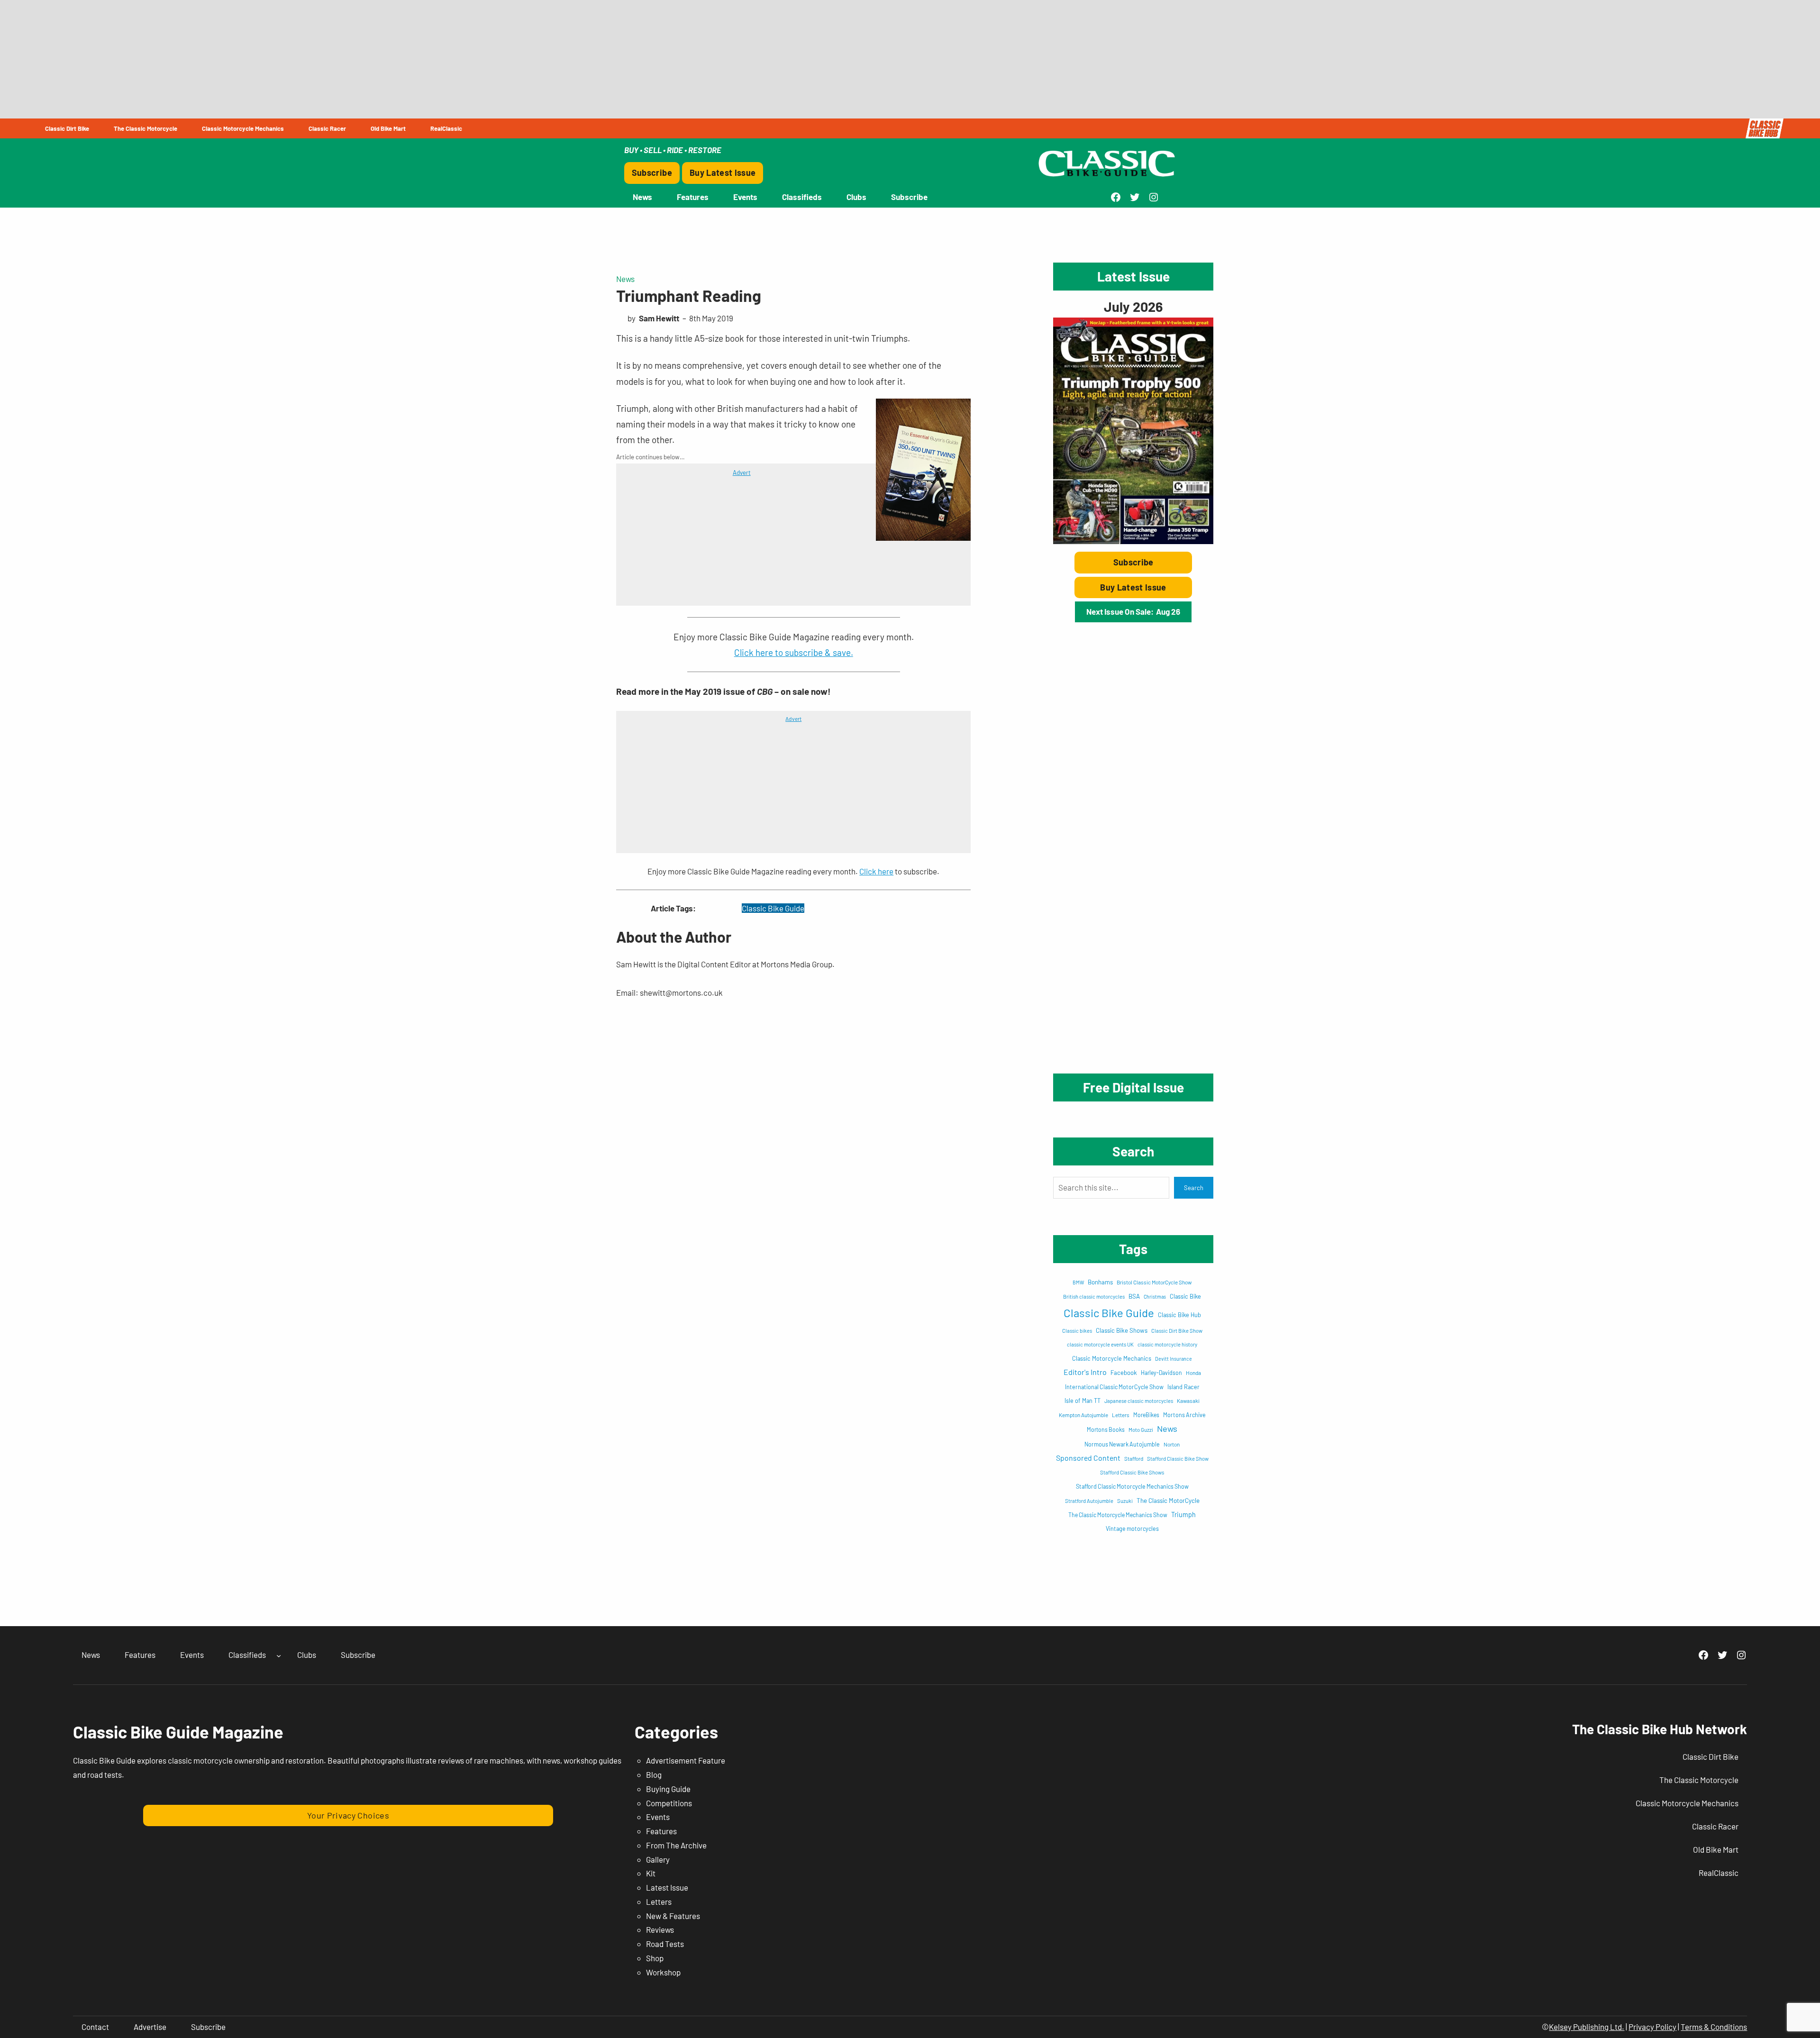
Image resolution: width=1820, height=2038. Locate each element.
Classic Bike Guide (773, 908)
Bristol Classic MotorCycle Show (1154, 1282)
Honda (1193, 1373)
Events (658, 1817)
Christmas (1155, 1296)
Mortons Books (1106, 1429)
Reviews (660, 1929)
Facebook (1124, 1373)
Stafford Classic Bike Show (1178, 1459)
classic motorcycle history (1167, 1344)
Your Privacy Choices (348, 1815)
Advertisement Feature (686, 1760)
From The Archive (676, 1845)
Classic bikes (1077, 1331)
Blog (654, 1774)
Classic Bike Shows (1122, 1330)
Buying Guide (668, 1789)
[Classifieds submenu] (279, 1655)
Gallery (658, 1859)
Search (1194, 1188)
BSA (1134, 1296)
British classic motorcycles (1094, 1296)
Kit (651, 1873)
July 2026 (1133, 306)
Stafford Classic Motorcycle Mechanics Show (1132, 1486)
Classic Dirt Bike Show (1177, 1331)
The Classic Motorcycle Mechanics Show (1118, 1515)
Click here (876, 871)
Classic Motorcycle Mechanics (1112, 1358)
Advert (742, 473)
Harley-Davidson (1161, 1373)
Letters (1121, 1415)
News (625, 279)
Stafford (1134, 1458)
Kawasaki (1188, 1401)
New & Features (673, 1916)
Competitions (669, 1803)
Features (661, 1831)
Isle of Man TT (1083, 1401)
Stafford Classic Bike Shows (1132, 1472)
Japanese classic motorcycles (1139, 1401)
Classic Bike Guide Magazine (178, 1732)
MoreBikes (1146, 1415)
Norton (1172, 1444)
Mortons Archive (1184, 1415)
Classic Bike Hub (1179, 1315)
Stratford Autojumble (1089, 1501)
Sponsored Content (1088, 1458)
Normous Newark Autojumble (1122, 1444)
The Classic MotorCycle (1168, 1501)
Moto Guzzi (1141, 1430)
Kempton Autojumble (1083, 1415)
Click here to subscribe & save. (794, 652)
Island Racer (1183, 1387)
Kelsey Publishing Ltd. (1587, 2027)
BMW (1078, 1282)
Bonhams (1100, 1282)
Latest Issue (667, 1887)
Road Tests (665, 1944)
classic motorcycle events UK (1100, 1344)
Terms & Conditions (1714, 2027)
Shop (655, 1958)
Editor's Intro (1085, 1372)
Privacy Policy (1652, 2027)
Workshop (663, 1972)
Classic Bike (1185, 1296)
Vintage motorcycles (1132, 1528)
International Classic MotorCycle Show (1114, 1387)
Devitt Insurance (1174, 1359)
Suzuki (1125, 1501)
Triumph (1183, 1515)
